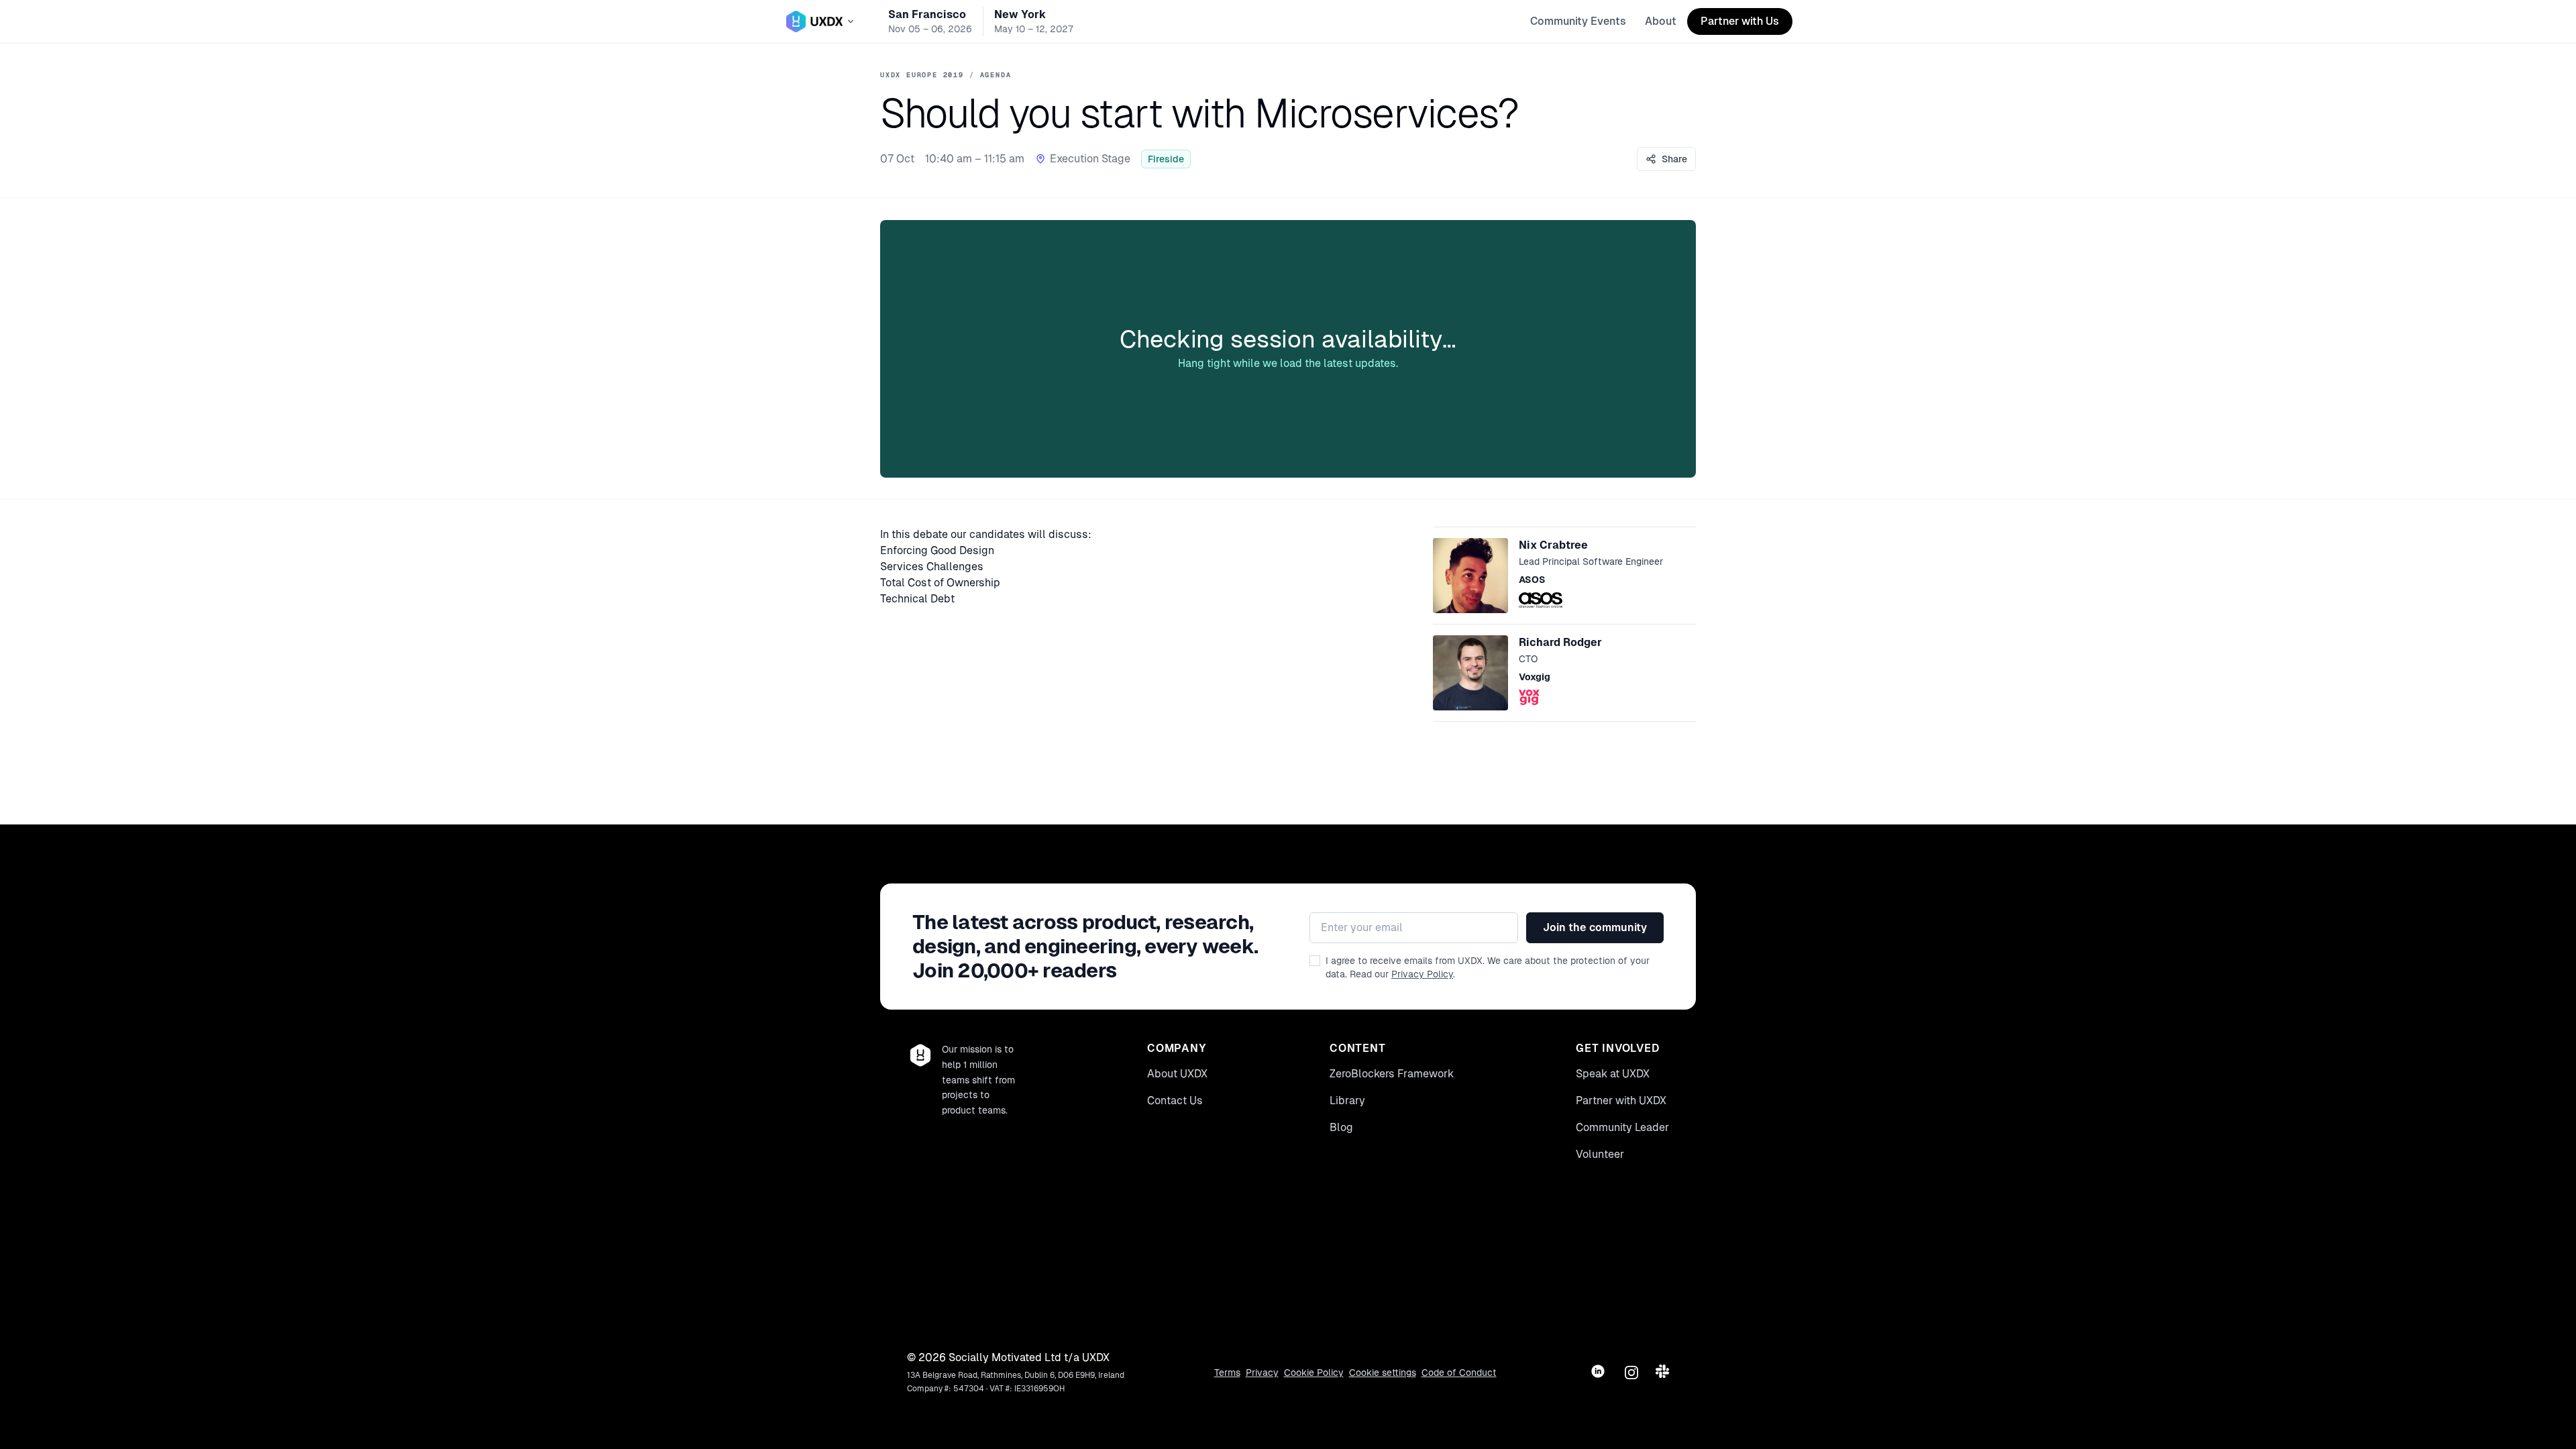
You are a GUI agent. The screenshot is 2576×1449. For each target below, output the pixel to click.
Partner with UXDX (1621, 1101)
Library (1347, 1101)
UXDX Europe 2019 (922, 75)
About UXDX (1177, 1074)
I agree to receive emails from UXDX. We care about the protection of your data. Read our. (1488, 967)
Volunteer (1600, 1154)
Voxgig (1535, 677)
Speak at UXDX (1613, 1074)
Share (1674, 159)
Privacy (1262, 1373)
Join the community (1595, 927)
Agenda (996, 75)
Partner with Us (1740, 21)
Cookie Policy (1314, 1373)
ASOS (1532, 580)
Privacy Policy (1422, 974)
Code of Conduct (1459, 1373)
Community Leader (1622, 1127)
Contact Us (1175, 1101)
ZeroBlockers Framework (1392, 1074)
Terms (1227, 1373)
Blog (1341, 1127)
